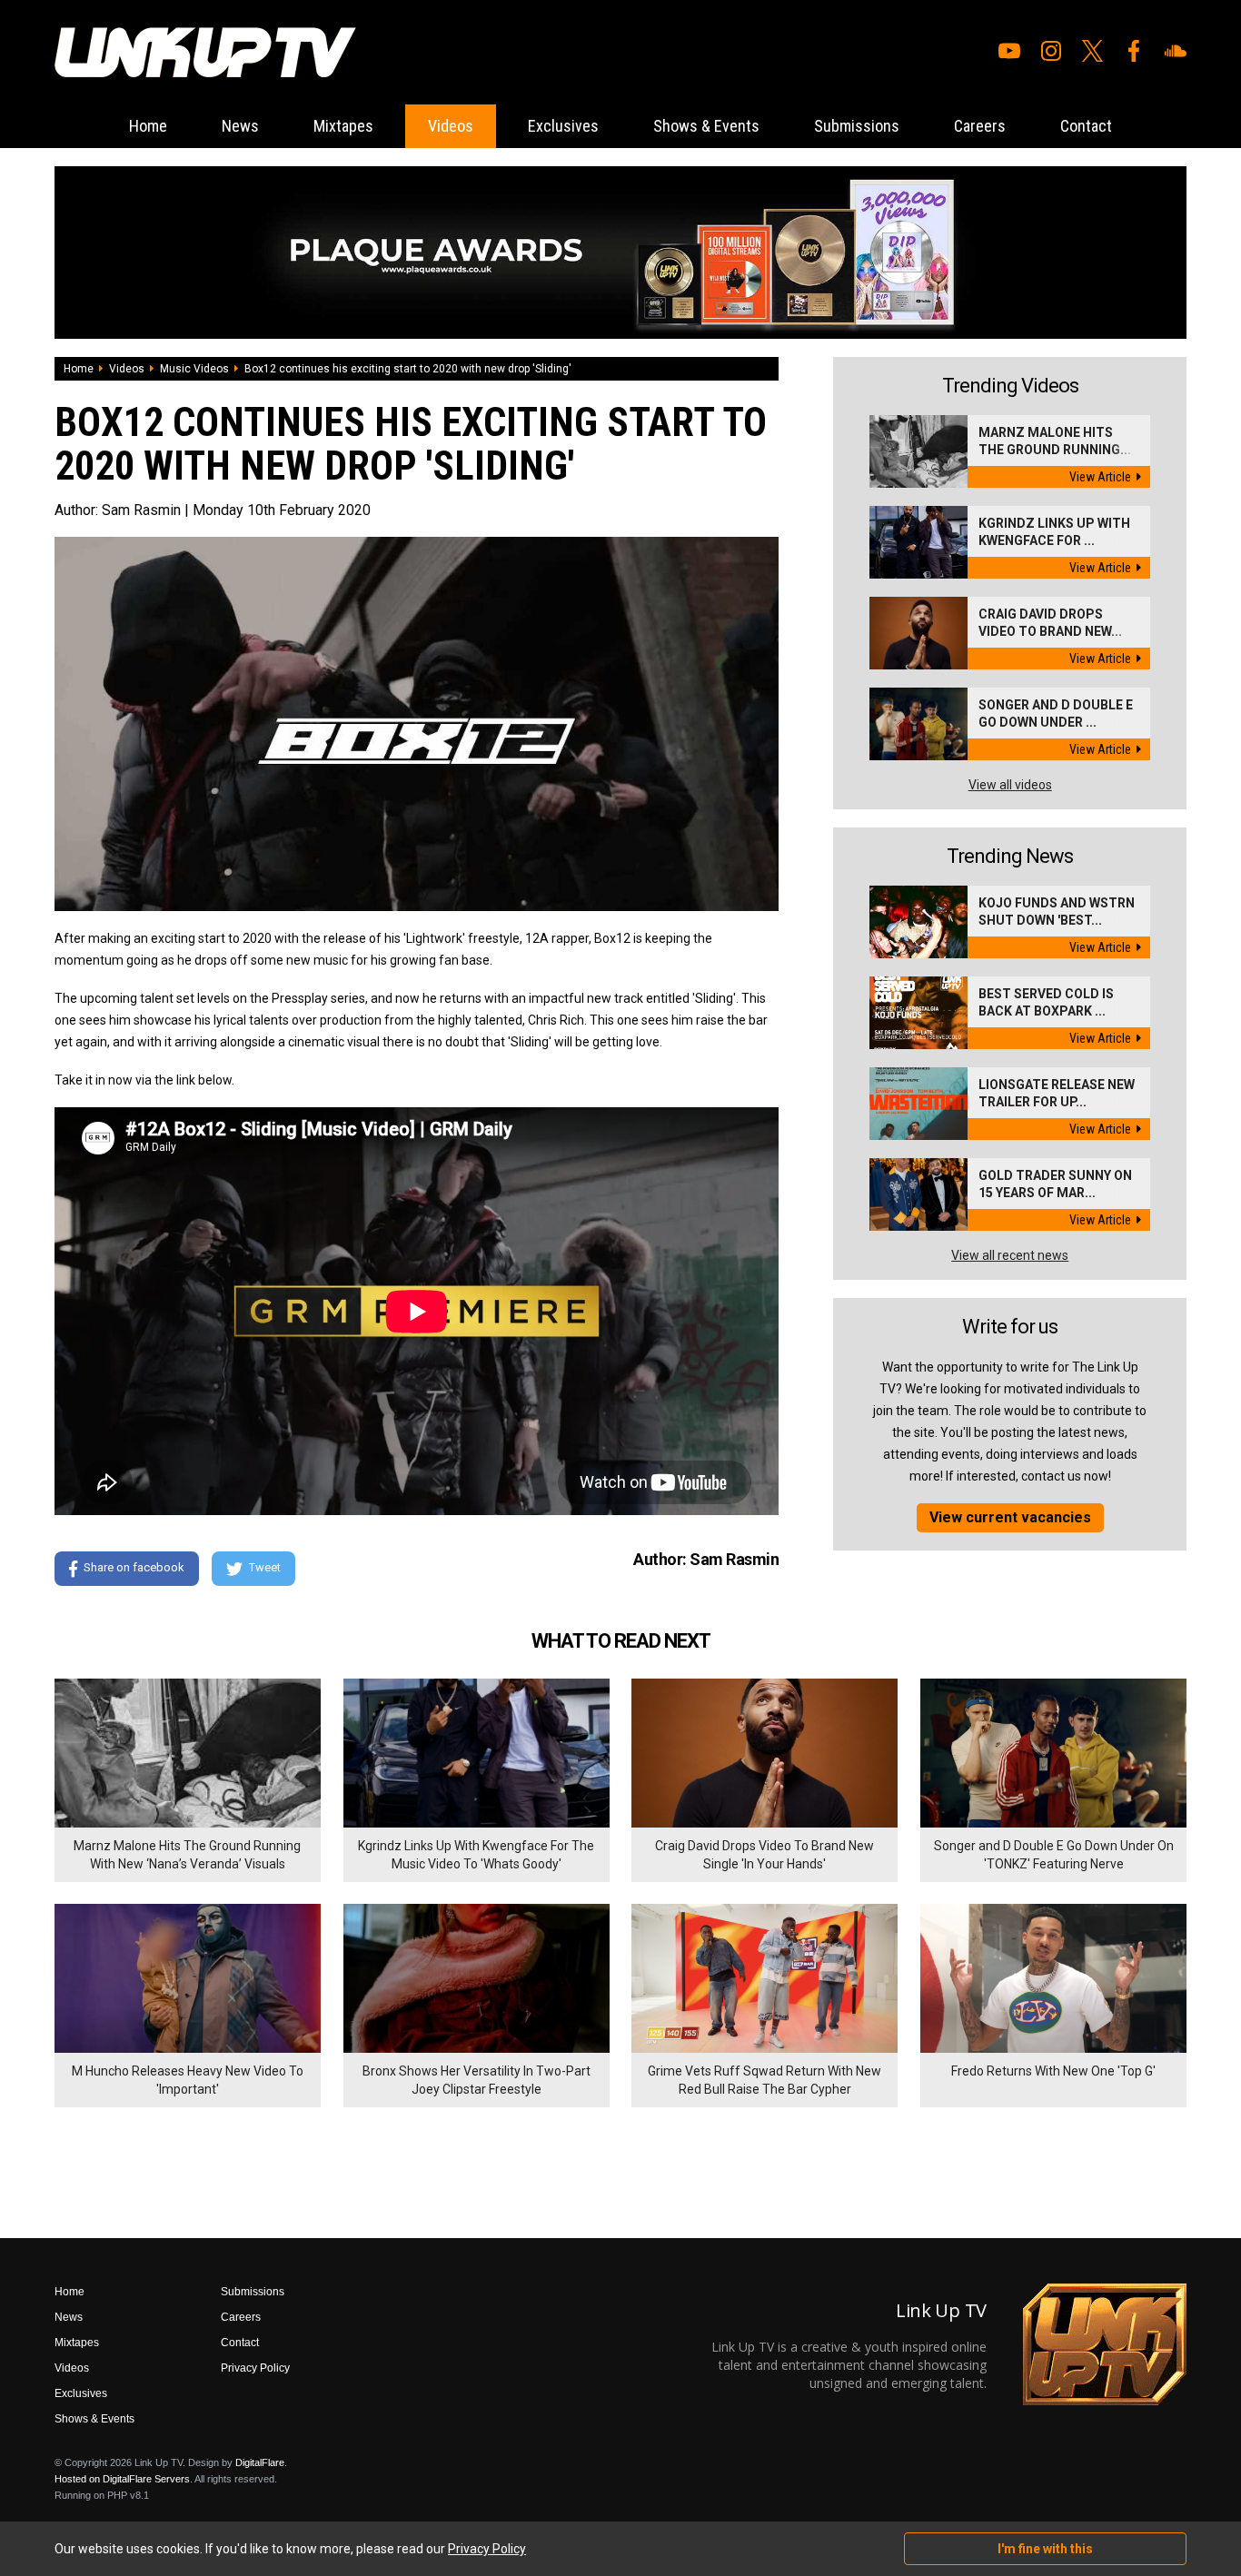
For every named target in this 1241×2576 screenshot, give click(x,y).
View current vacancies (1010, 1517)
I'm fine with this (1045, 2549)
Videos (451, 126)
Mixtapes (343, 126)
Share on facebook (134, 1567)
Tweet (265, 1567)
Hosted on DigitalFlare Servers (122, 2479)
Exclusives (563, 126)
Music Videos (194, 369)
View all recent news (1010, 1255)
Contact (1086, 126)
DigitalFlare (260, 2462)
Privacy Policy (255, 2368)
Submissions (857, 126)
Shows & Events (706, 126)
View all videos (1010, 785)
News (240, 126)
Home (148, 126)
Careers (980, 126)
